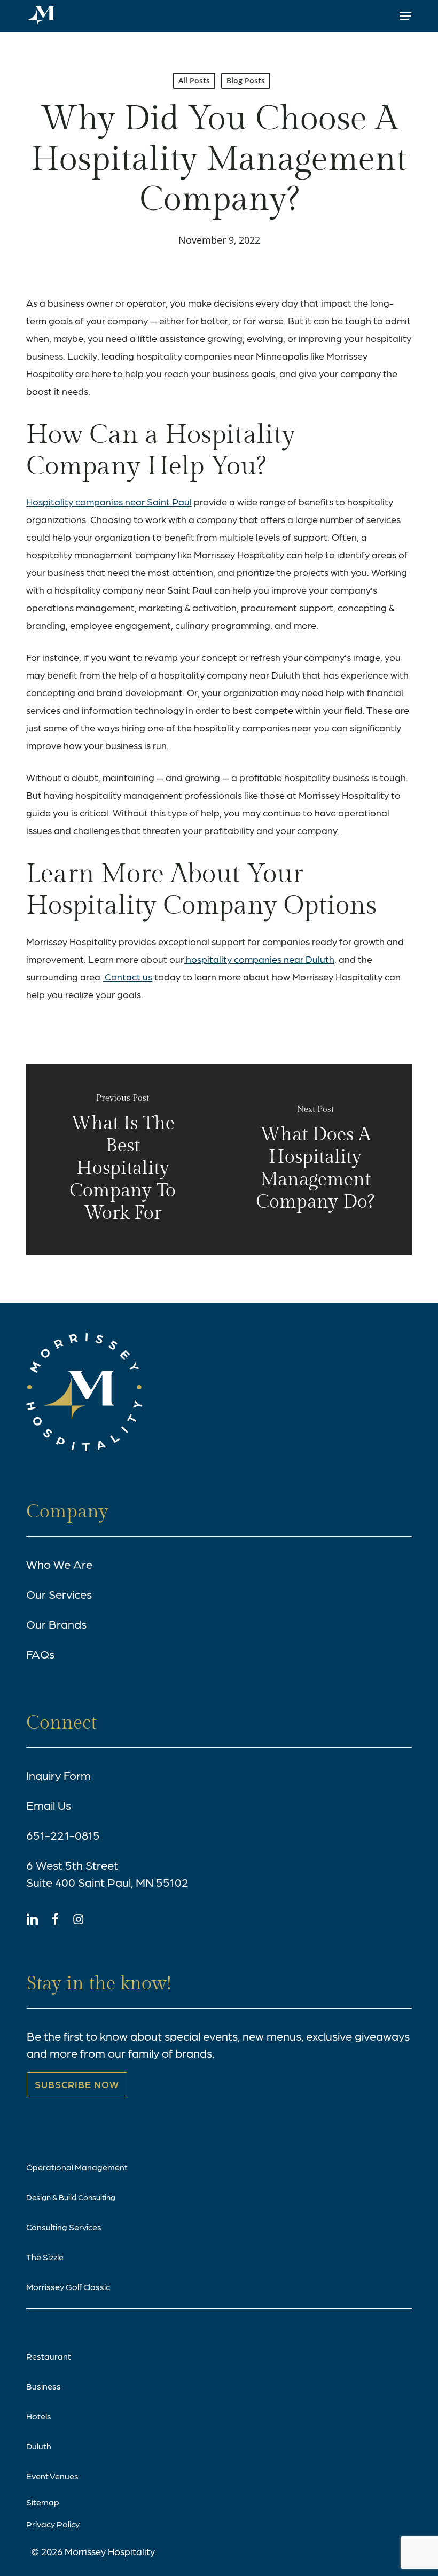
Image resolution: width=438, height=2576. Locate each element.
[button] (405, 16)
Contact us (127, 976)
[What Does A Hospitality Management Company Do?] (315, 1159)
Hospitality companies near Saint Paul (109, 501)
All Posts (194, 80)
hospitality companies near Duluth (260, 959)
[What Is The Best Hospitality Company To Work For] (123, 1159)
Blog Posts (246, 80)
